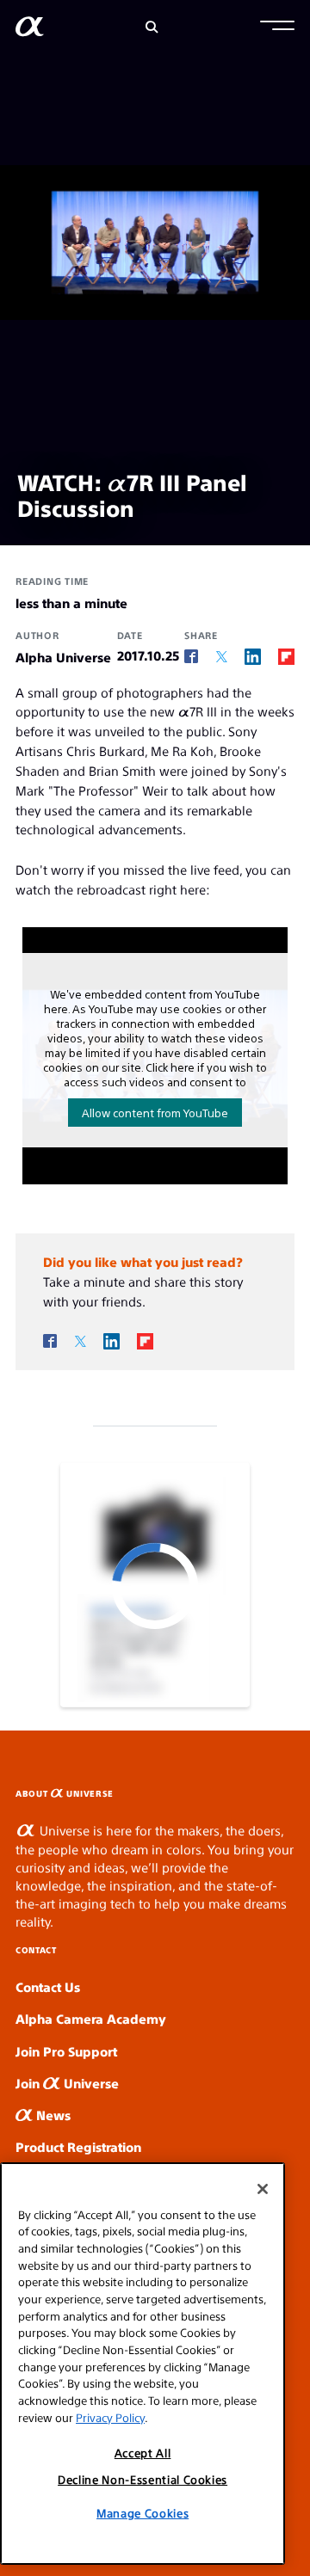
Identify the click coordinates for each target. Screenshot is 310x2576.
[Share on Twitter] (222, 657)
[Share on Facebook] (191, 657)
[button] (277, 28)
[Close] (263, 2189)
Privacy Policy (110, 2417)
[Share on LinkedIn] (253, 656)
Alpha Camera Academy (91, 2018)
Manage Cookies (143, 2513)
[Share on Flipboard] (286, 656)
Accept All (143, 2453)
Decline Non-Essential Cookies (143, 2479)
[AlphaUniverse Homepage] (30, 30)
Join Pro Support (66, 2051)
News (52, 2115)
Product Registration (78, 2146)
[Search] (152, 27)
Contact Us (48, 1986)
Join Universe (67, 2083)
